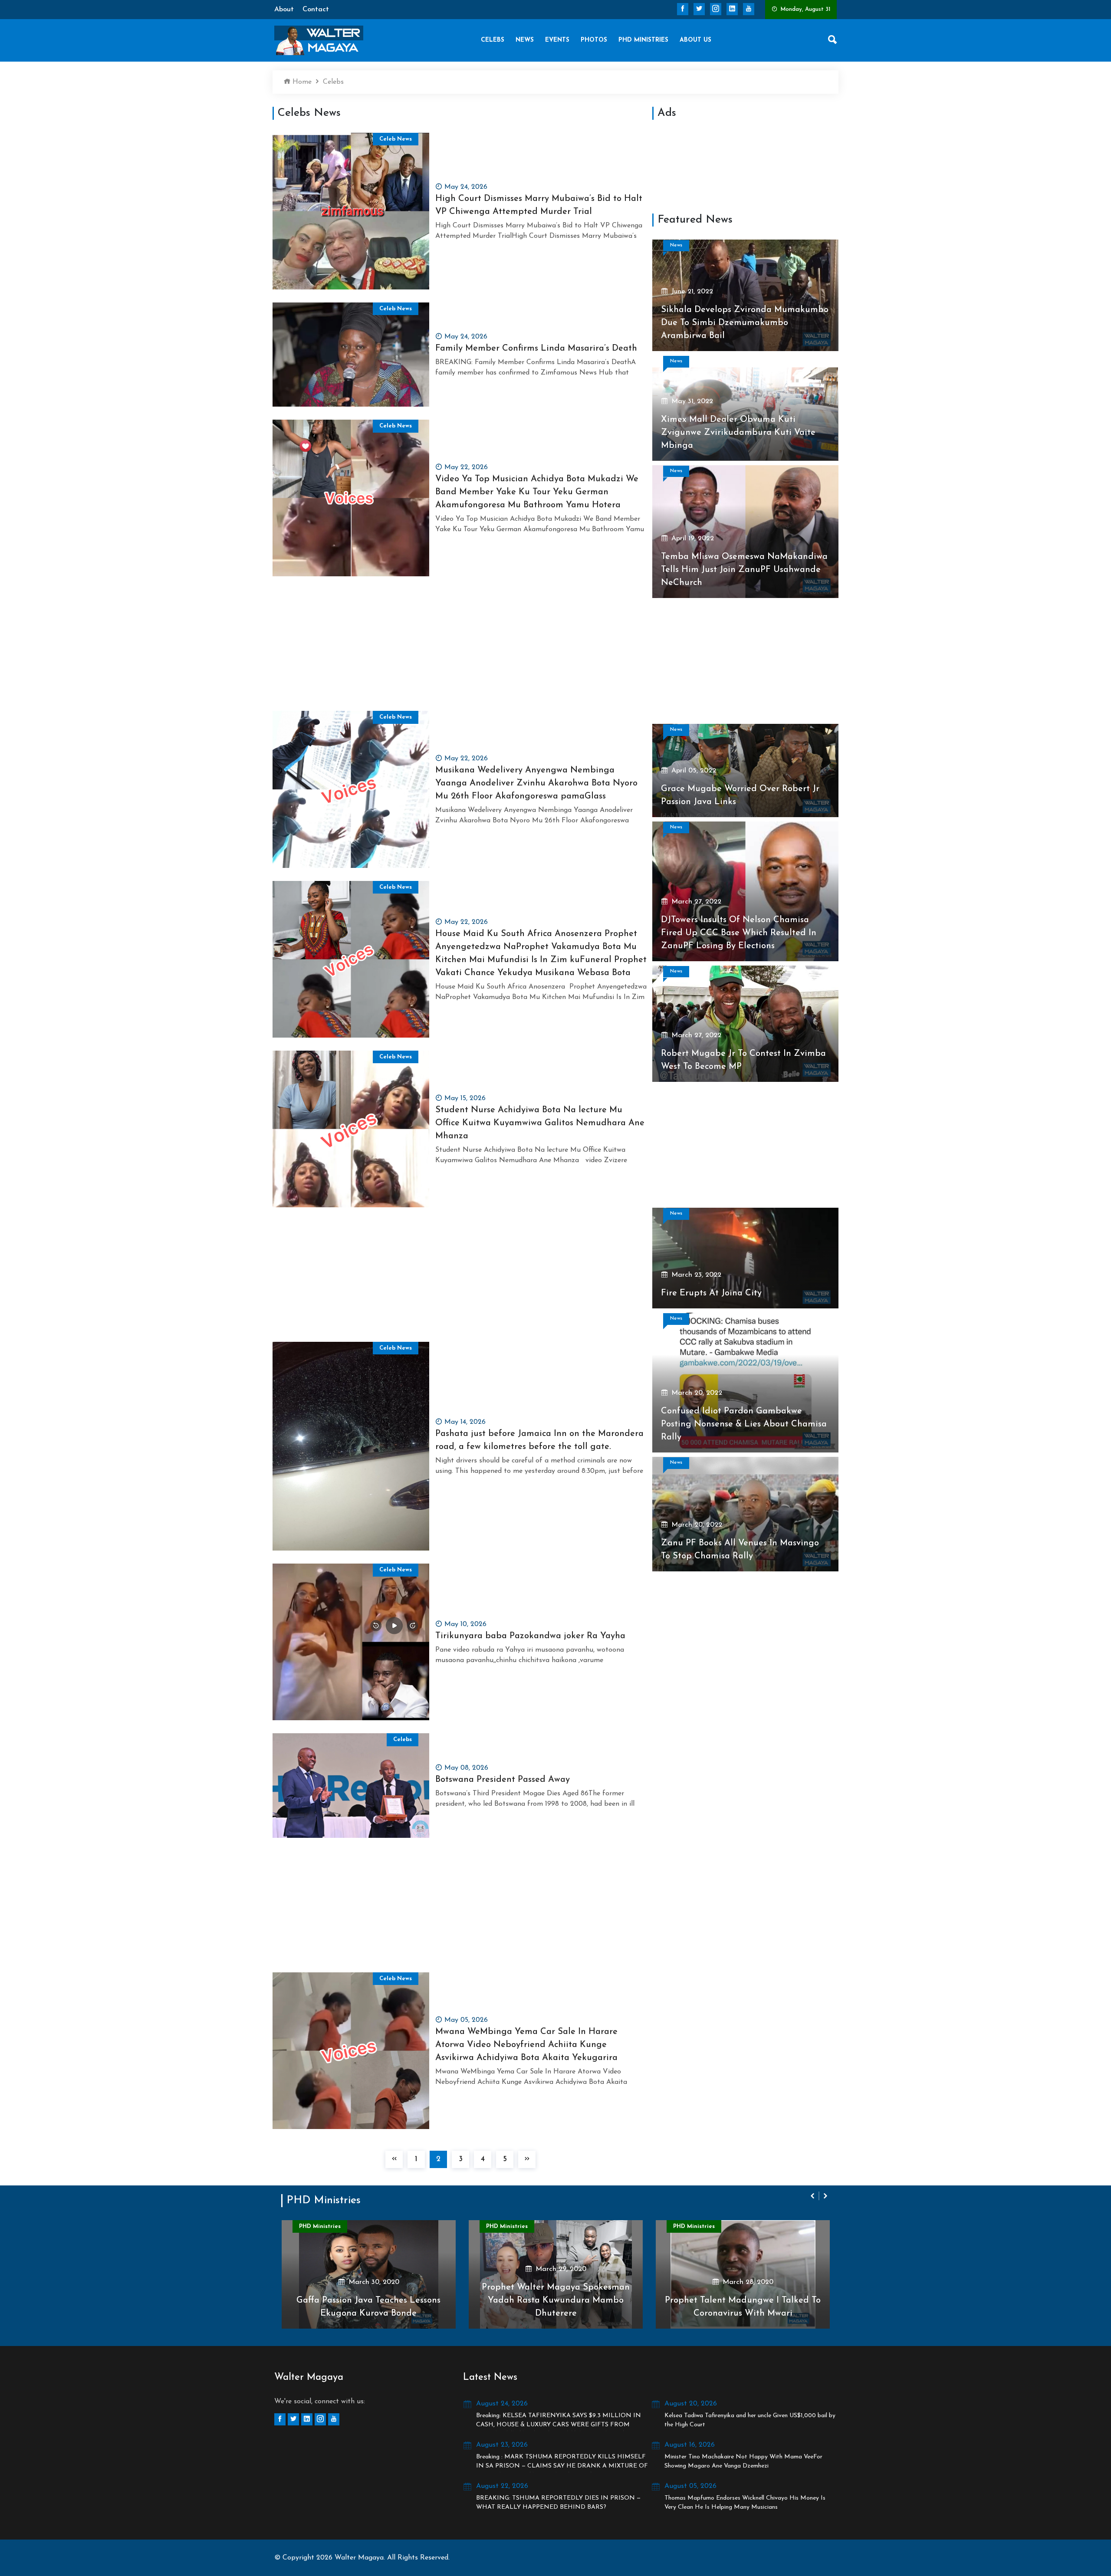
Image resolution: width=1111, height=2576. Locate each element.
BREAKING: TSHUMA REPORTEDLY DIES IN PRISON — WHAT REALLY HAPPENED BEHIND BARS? (558, 2503)
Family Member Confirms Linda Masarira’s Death (536, 348)
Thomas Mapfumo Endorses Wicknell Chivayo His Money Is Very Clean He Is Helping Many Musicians (745, 2503)
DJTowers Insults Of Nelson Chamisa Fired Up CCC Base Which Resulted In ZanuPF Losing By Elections (739, 933)
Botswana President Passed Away (503, 1780)
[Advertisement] (461, 650)
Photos (594, 40)
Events (557, 40)
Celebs (493, 40)
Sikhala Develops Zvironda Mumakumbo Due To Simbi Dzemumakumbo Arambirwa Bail (745, 323)
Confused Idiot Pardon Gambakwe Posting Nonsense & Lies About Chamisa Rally (744, 1424)
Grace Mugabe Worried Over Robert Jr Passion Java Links (740, 795)
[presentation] (813, 2196)
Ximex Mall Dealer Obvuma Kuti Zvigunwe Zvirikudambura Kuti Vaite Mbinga (738, 433)
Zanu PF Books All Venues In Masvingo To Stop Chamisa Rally (740, 1550)
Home (301, 82)
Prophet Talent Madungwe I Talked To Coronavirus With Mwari (558, 2307)
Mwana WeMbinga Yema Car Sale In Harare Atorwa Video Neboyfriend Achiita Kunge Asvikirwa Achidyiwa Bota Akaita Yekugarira (526, 2045)
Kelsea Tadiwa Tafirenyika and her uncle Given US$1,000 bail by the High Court (750, 2420)
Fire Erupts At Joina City (711, 1293)
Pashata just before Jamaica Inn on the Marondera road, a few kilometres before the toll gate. (539, 1440)
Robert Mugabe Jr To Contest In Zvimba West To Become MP (743, 1060)
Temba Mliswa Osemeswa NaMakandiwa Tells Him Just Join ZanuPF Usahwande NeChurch (744, 570)
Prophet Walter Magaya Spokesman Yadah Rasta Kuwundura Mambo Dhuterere (371, 2300)
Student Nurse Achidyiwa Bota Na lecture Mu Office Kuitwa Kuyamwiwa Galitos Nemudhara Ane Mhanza (540, 1123)
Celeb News (396, 139)
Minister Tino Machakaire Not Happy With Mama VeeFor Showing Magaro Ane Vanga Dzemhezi (743, 2461)
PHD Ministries (643, 40)
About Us (695, 40)
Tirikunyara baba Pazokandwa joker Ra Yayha (530, 1636)
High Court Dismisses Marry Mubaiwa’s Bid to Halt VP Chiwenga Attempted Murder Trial (539, 205)
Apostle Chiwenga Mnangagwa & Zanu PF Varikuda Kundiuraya (745, 2307)
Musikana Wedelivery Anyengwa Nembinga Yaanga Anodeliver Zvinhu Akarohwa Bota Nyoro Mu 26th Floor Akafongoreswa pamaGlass (536, 783)
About (284, 10)
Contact (316, 10)
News (525, 40)
